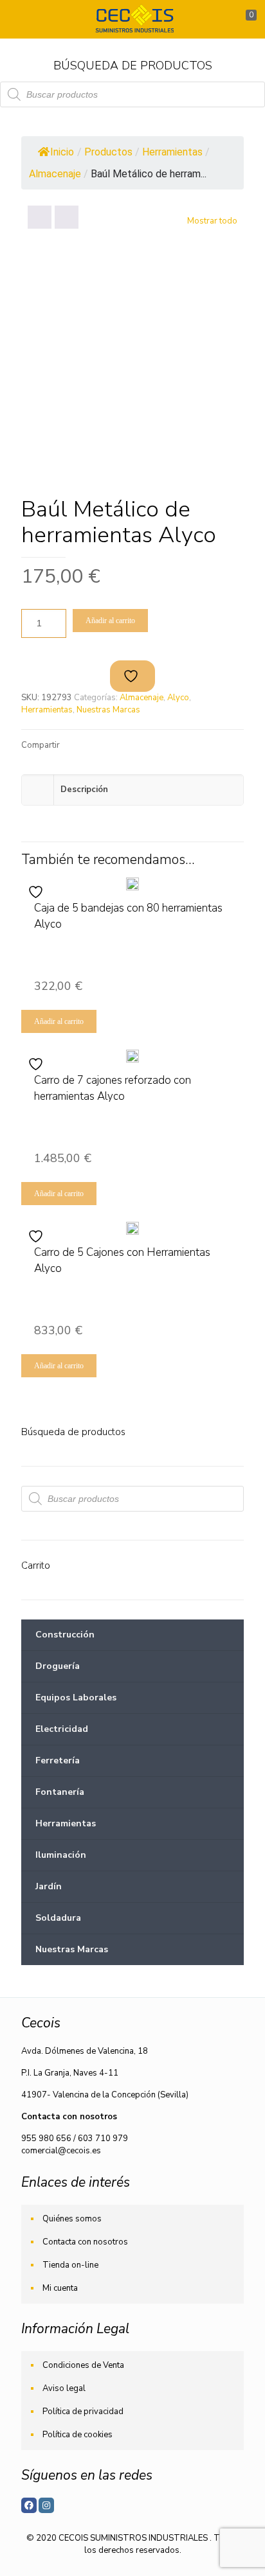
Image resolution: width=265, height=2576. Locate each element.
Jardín (49, 1886)
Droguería (58, 1666)
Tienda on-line (70, 2265)
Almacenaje (142, 698)
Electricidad (62, 1729)
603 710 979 (103, 2139)
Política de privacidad (83, 2412)
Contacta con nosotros (85, 2242)
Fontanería (60, 1792)
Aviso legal (64, 2388)
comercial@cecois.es (61, 2151)
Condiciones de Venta (83, 2365)
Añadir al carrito (110, 621)
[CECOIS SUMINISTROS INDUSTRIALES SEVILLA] (132, 19)
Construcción (65, 1635)
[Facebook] (29, 2505)
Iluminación (61, 1855)
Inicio (62, 152)
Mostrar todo (212, 221)
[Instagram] (46, 2505)
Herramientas (47, 710)
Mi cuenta (60, 2288)
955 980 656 (46, 2139)
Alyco (178, 698)
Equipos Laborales (76, 1698)
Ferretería (58, 1760)
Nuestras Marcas (108, 710)
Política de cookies (78, 2435)
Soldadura (58, 1918)
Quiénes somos (72, 2219)
